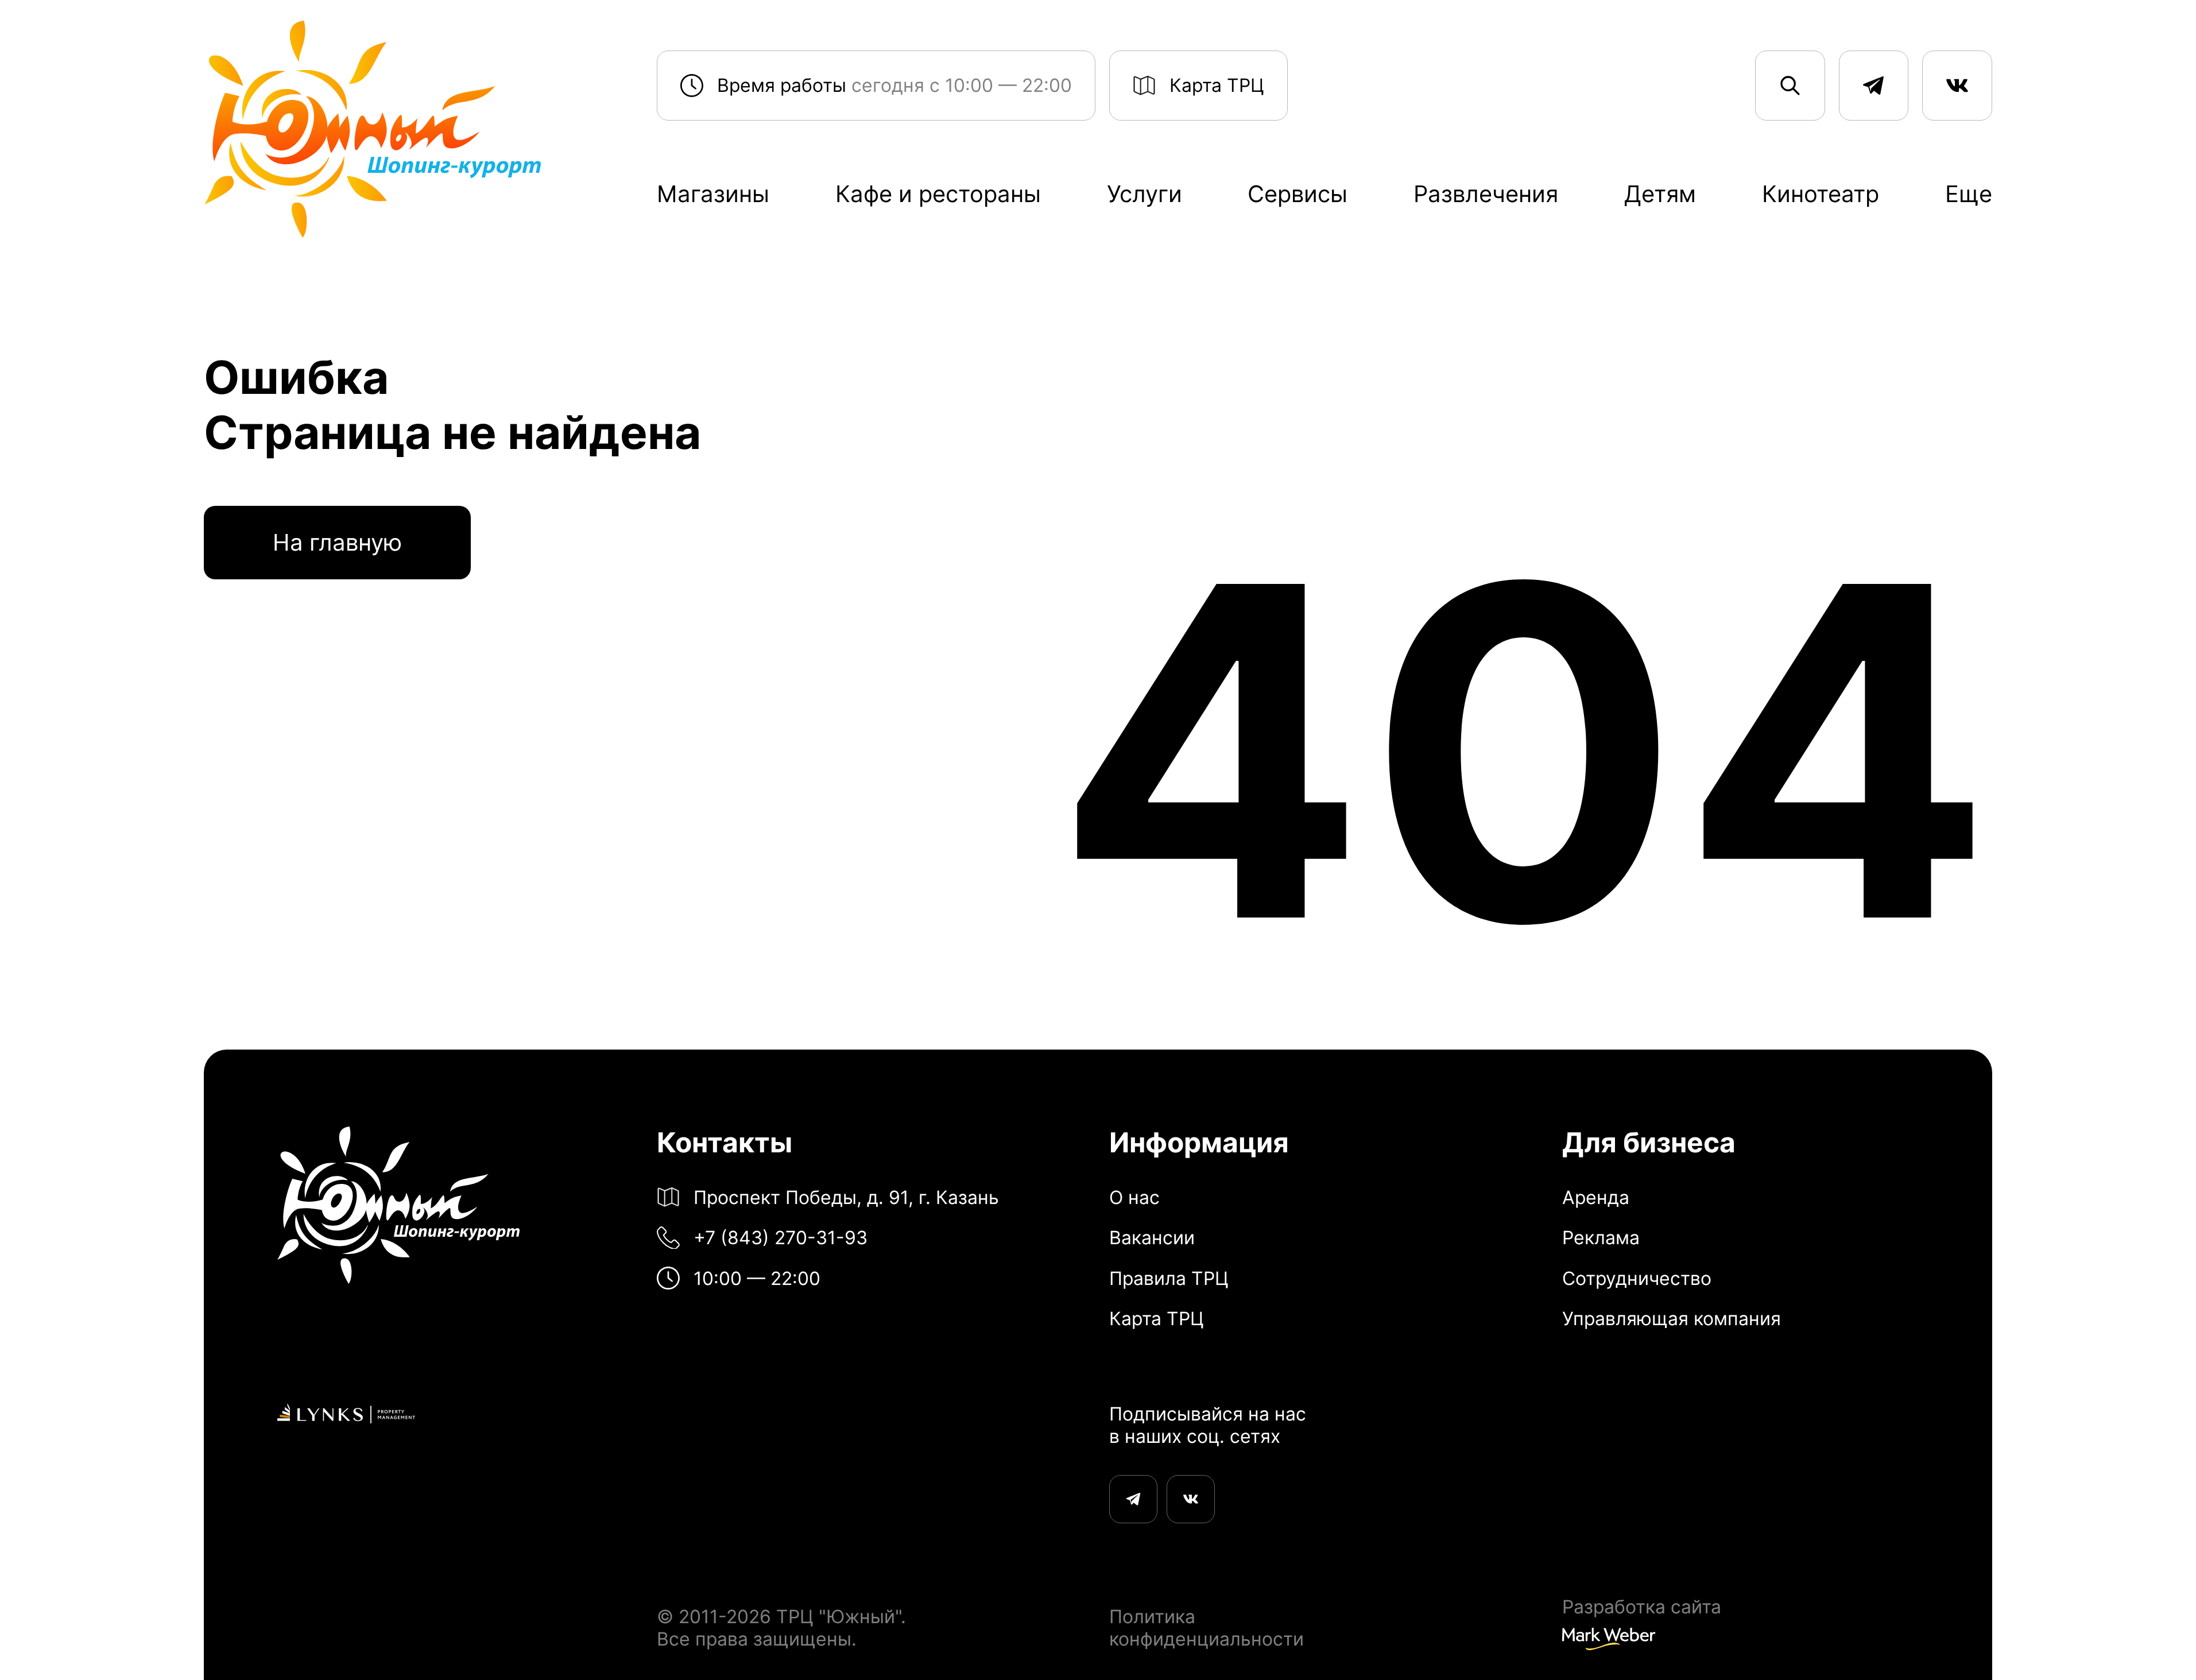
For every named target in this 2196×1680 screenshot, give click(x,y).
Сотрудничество (1637, 1279)
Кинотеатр (1821, 194)
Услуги (1145, 194)
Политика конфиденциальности (1207, 1628)
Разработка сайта (1642, 1607)
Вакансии (1152, 1238)
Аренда (1596, 1198)
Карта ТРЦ (1217, 85)
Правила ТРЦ (1169, 1279)
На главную (337, 542)
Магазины (713, 194)
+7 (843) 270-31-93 (781, 1238)
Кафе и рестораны (938, 194)
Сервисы (1298, 194)
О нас (1134, 1198)
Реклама (1601, 1238)
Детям (1660, 194)
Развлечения (1486, 194)
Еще (1969, 194)
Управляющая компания (1672, 1319)
